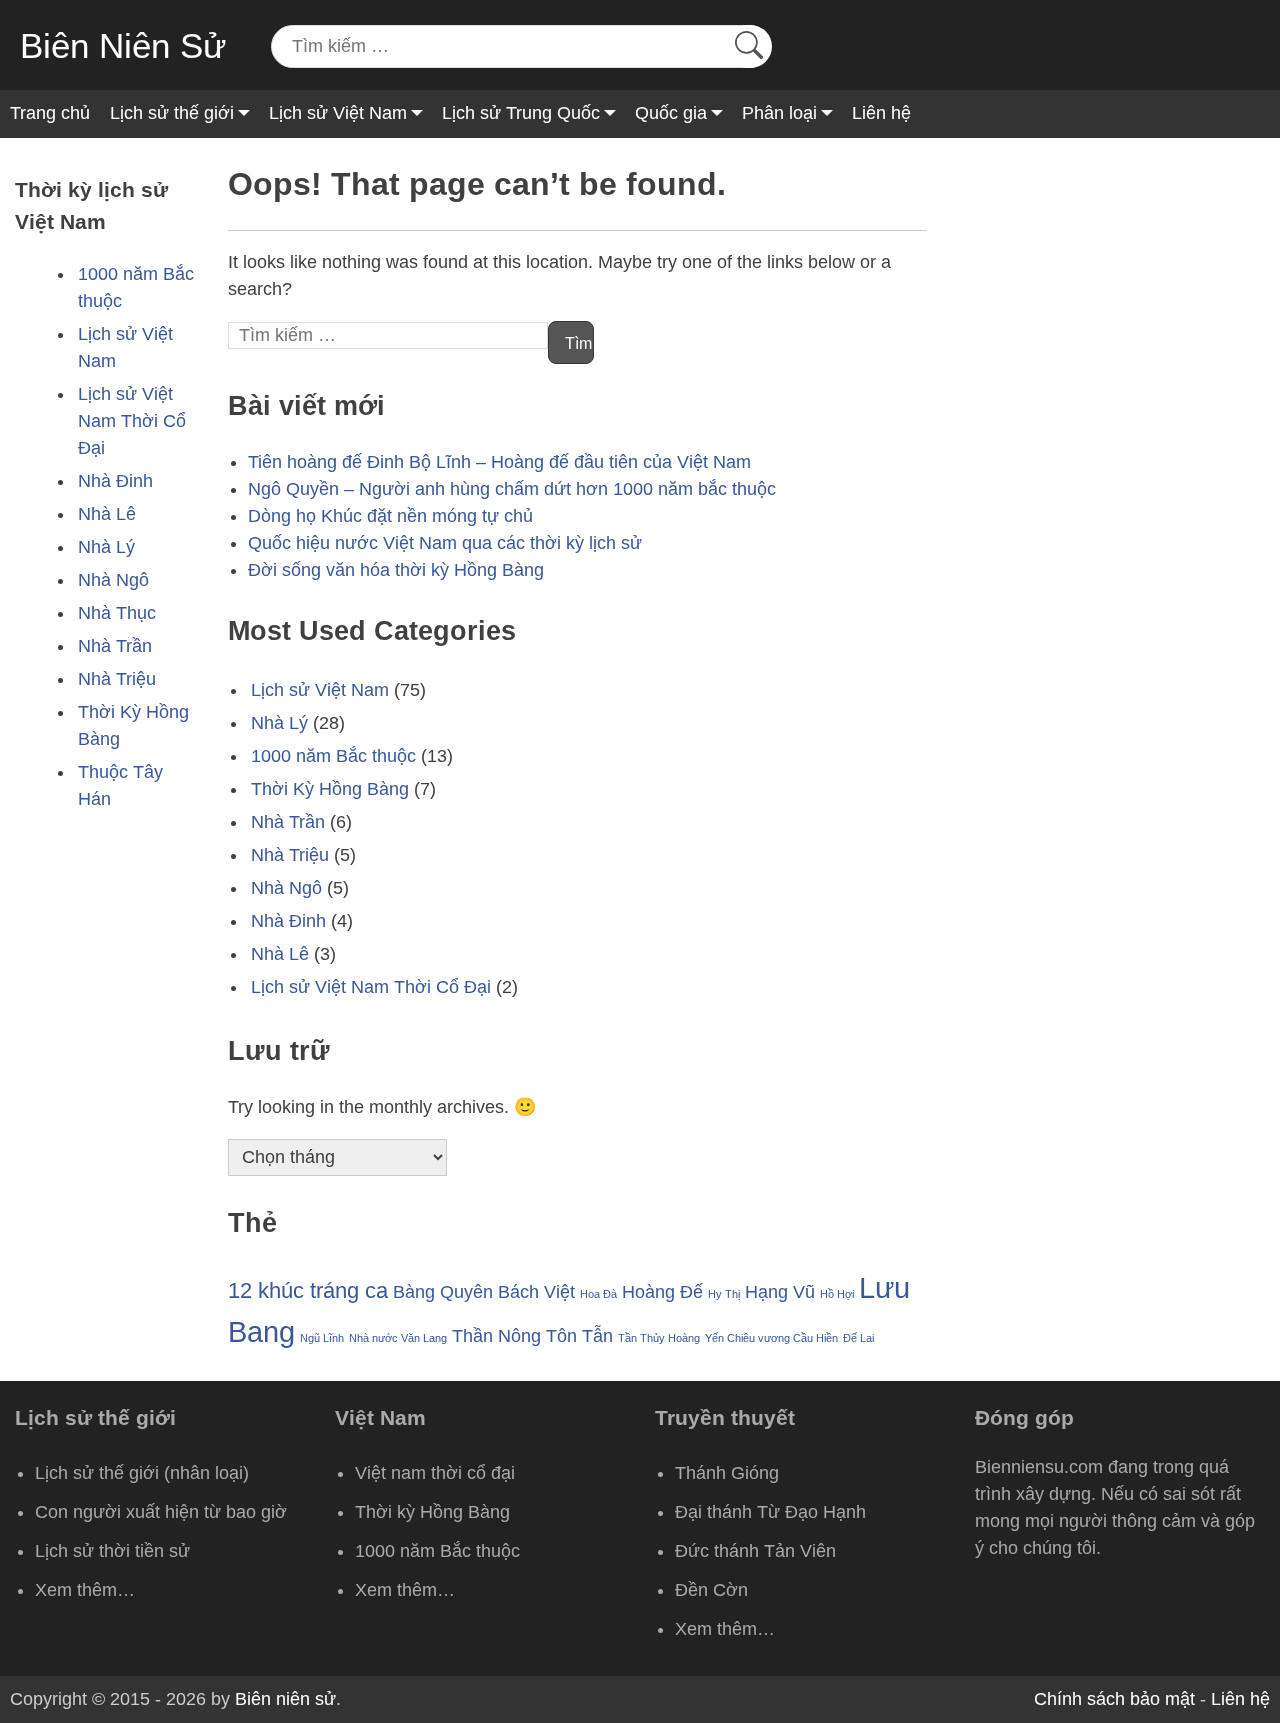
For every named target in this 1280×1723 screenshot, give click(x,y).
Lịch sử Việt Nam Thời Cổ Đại (132, 421)
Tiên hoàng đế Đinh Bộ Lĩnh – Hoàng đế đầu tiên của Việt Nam (499, 462)
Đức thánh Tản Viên (755, 1551)
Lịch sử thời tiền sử (112, 1551)
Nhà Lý (106, 547)
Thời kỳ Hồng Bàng (432, 1512)
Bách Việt (536, 1292)
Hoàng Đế (662, 1292)
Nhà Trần (115, 646)
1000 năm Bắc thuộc (333, 756)
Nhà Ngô (113, 580)
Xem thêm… (85, 1590)
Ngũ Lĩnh (322, 1338)
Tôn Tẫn (579, 1336)
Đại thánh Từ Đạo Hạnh (770, 1512)
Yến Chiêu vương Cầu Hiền (771, 1338)
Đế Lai (858, 1338)
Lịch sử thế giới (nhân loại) (142, 1473)
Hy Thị (724, 1294)
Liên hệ (881, 113)
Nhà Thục (117, 613)
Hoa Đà (598, 1294)
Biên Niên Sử (123, 45)
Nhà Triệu (117, 679)
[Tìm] (749, 46)
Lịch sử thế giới (172, 113)
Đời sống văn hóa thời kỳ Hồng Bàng (396, 570)
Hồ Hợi (837, 1294)
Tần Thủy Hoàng (659, 1338)
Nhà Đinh (115, 481)
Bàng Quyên (443, 1292)
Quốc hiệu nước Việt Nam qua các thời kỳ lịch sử (445, 543)
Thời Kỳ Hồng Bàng (330, 789)
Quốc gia (671, 113)
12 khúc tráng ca (308, 1290)
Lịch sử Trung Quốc (521, 113)
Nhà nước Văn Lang (398, 1338)
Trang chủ (50, 113)
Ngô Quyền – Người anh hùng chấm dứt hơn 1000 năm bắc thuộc (512, 489)
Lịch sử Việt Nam (338, 113)
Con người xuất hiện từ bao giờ (161, 1512)
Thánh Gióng (727, 1473)
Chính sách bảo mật (1114, 1699)
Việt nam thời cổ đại (435, 1473)
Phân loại (779, 113)
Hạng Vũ (780, 1292)
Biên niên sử (285, 1699)
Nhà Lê (107, 514)
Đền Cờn (711, 1590)
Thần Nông (496, 1336)
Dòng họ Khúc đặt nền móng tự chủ (390, 516)
